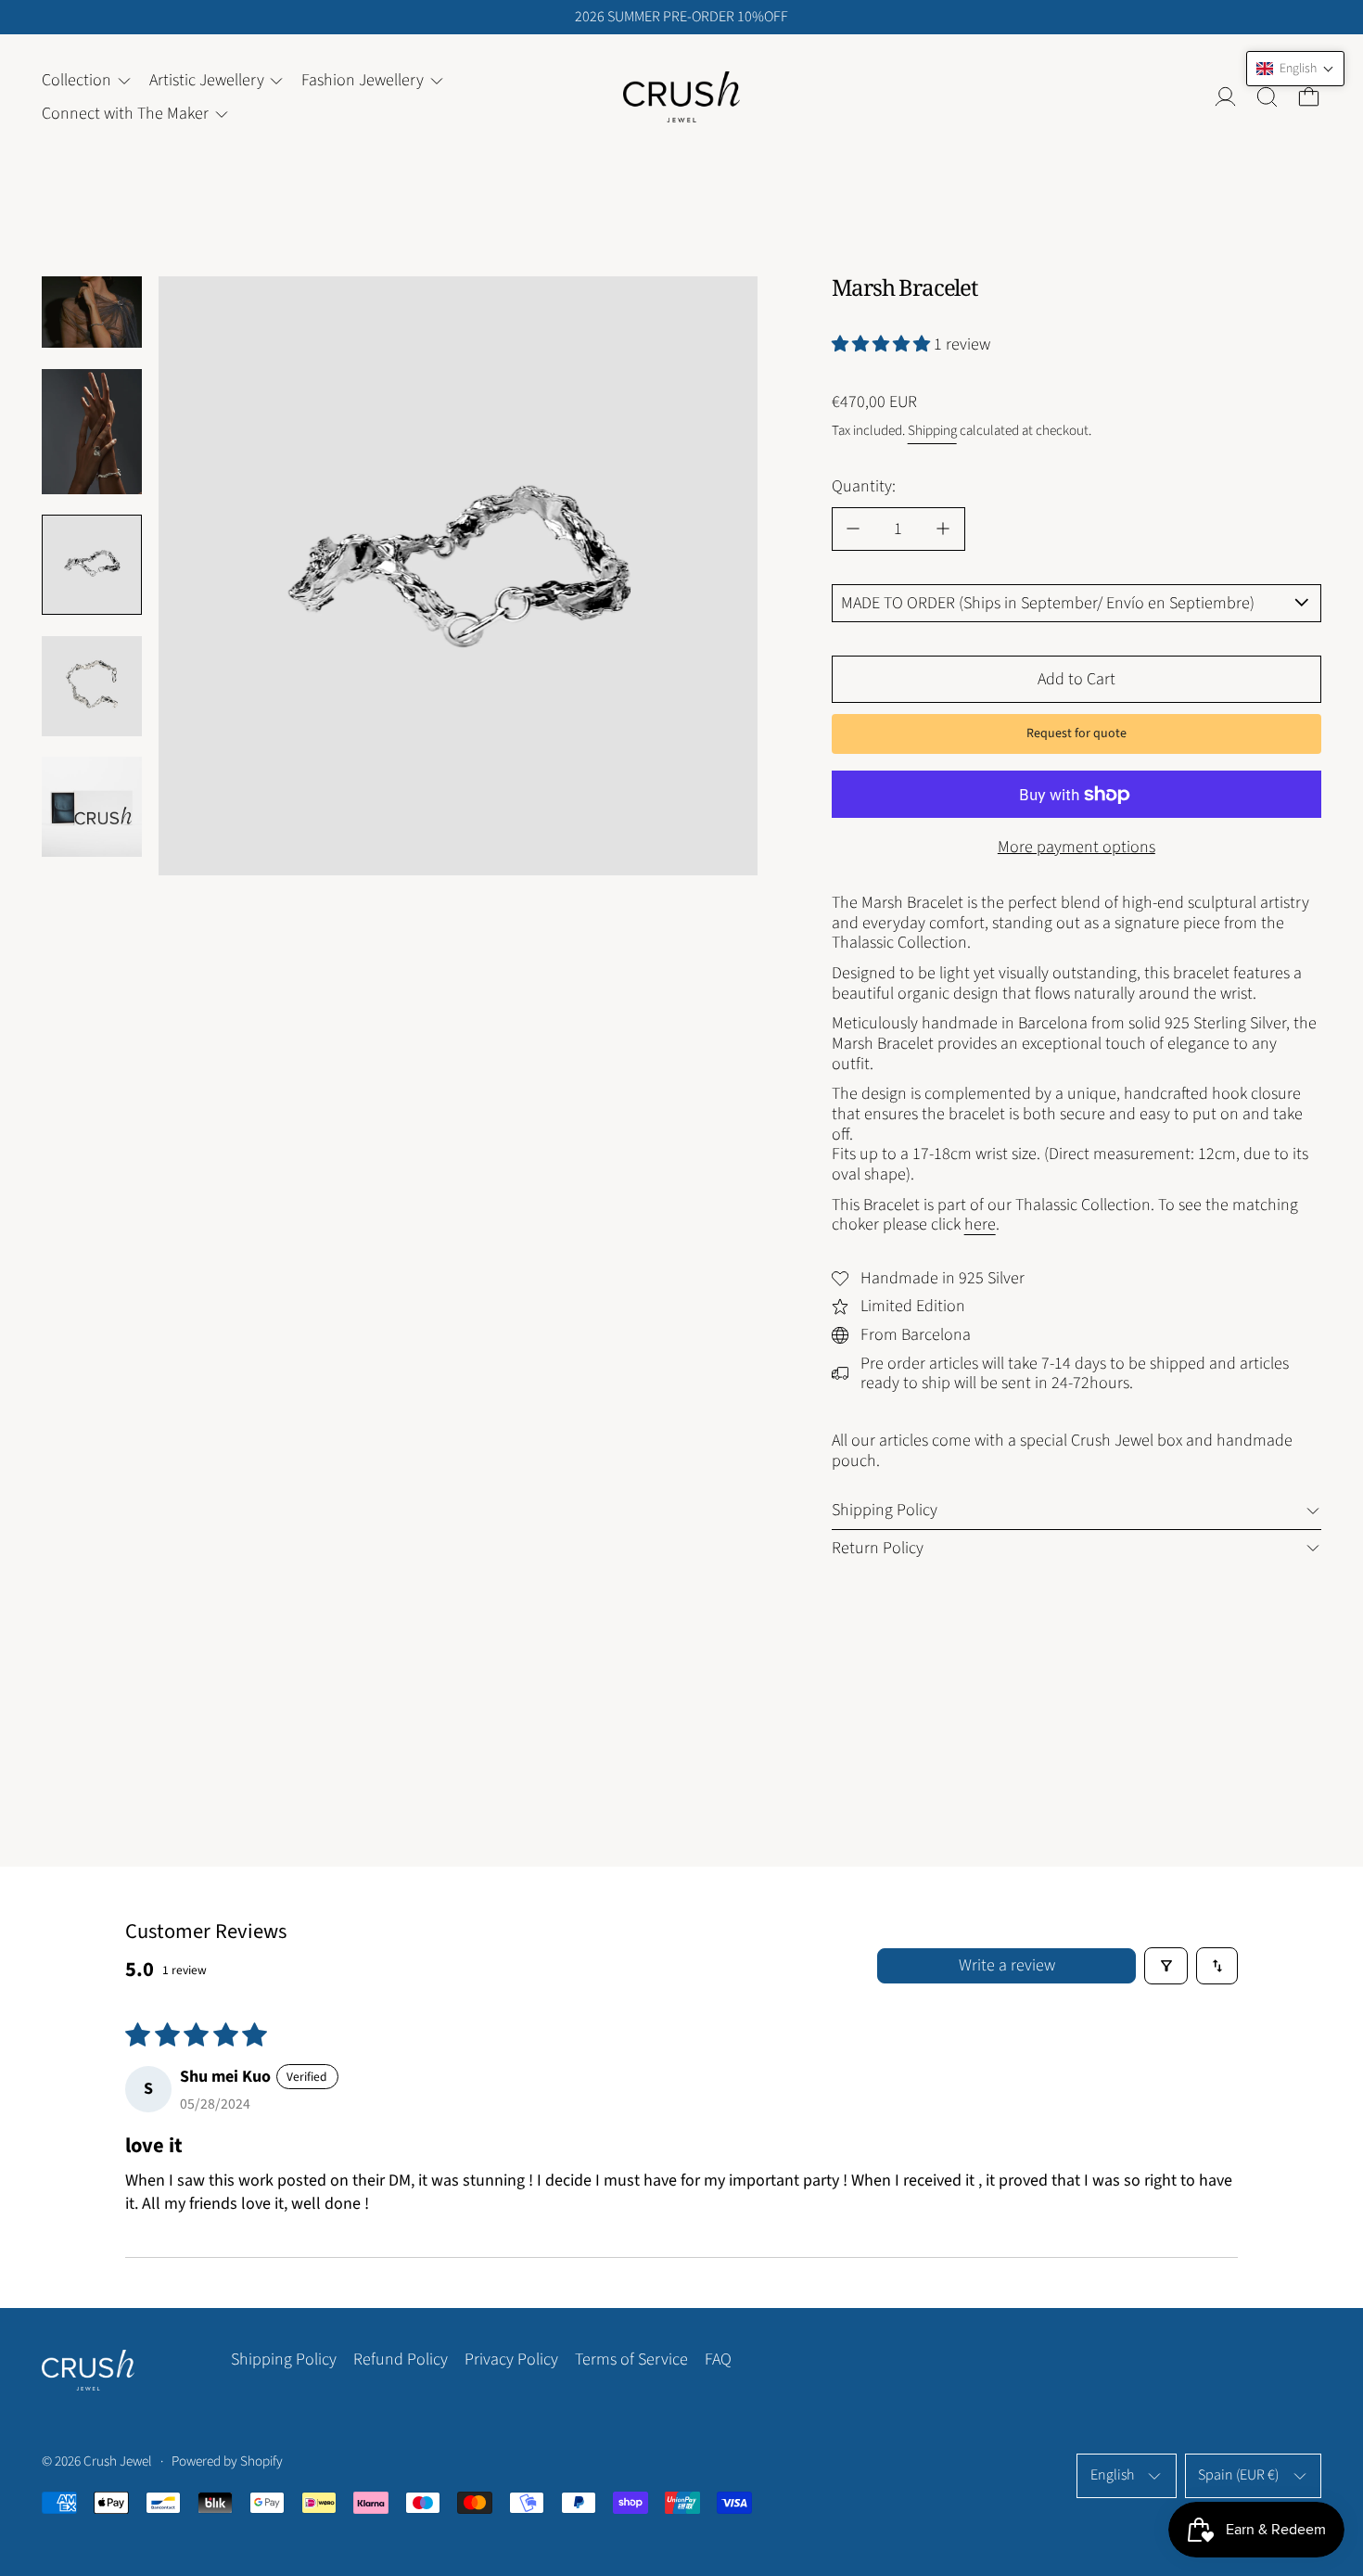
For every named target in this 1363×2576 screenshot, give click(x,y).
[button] (1267, 97)
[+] (944, 529)
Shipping (932, 431)
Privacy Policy (511, 2359)
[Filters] (1166, 1966)
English (1112, 2475)
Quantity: (864, 486)
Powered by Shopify (227, 2461)
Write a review (1007, 1965)
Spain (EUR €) (1238, 2475)
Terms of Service (631, 2359)
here (980, 1224)
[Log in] (1225, 97)
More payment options (1076, 847)
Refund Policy (401, 2359)
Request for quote (1076, 733)
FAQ (718, 2359)
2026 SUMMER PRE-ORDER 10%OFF (681, 17)
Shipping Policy (284, 2359)
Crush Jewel (118, 2461)
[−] (853, 529)
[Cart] (1309, 97)
